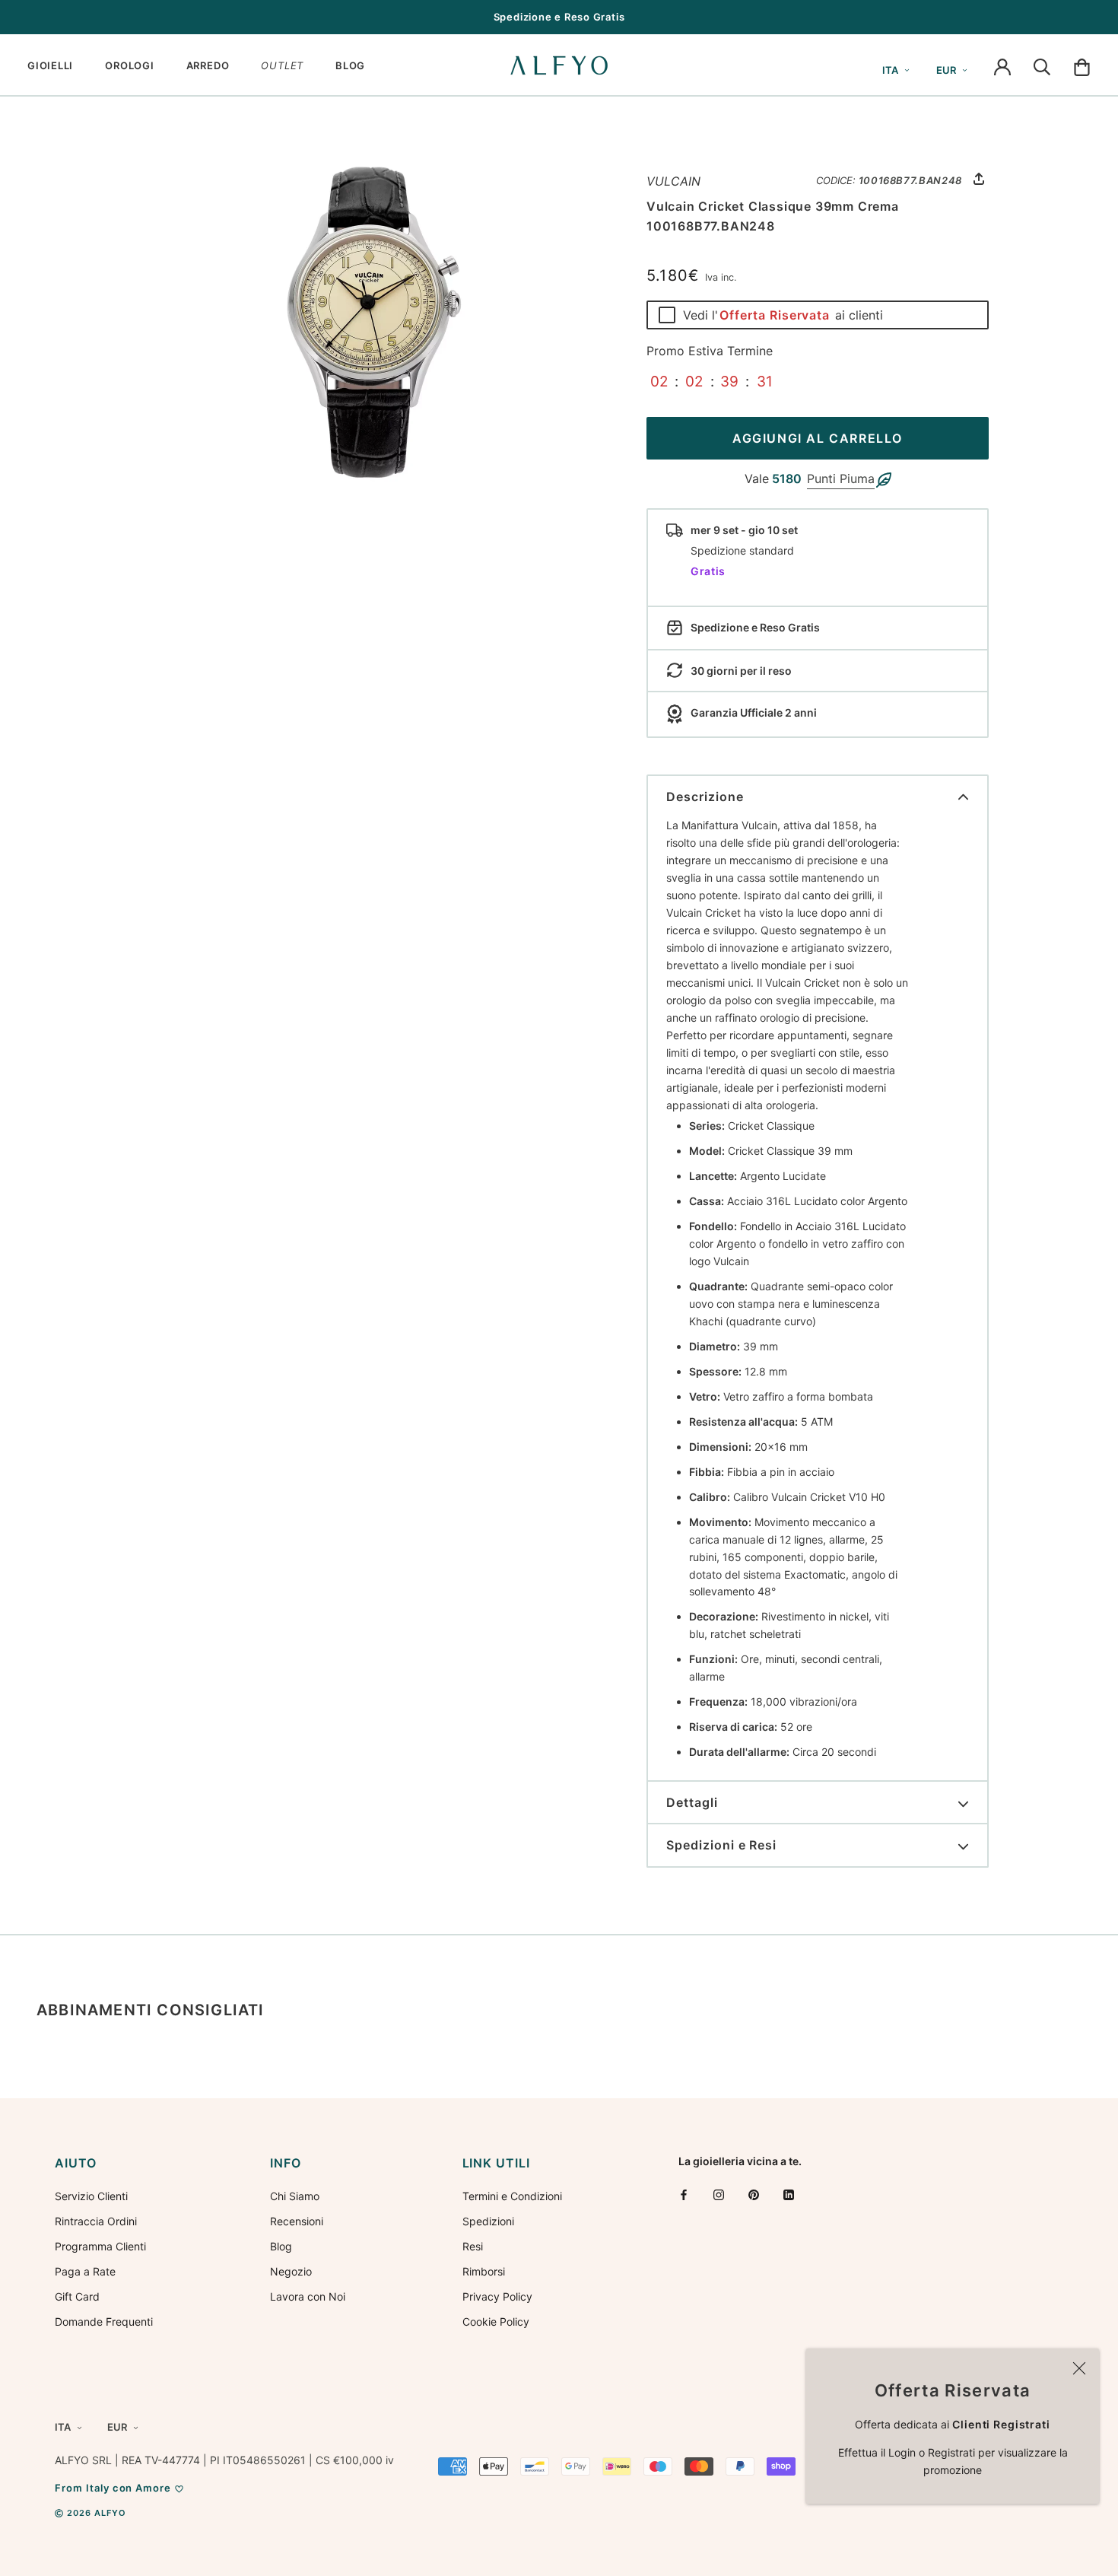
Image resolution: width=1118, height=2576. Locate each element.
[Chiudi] (1079, 2368)
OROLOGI (129, 65)
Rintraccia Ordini (96, 2221)
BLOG (350, 65)
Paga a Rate (85, 2271)
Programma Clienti (100, 2246)
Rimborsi (484, 2271)
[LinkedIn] (789, 2194)
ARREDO (208, 65)
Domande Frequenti (104, 2322)
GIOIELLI (50, 65)
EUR (946, 70)
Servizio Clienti (91, 2196)
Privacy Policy (497, 2296)
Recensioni (297, 2221)
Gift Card (77, 2296)
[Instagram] (719, 2194)
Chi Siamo (295, 2196)
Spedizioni (488, 2221)
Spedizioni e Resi (721, 1845)
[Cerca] (1042, 65)
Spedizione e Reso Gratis (559, 17)
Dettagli (692, 1802)
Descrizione (705, 797)
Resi (473, 2246)
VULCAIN (673, 181)
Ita (890, 70)
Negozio (291, 2271)
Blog (281, 2246)
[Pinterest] (754, 2194)
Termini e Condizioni (512, 2196)
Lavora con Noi (308, 2296)
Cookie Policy (496, 2322)
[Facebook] (684, 2194)
